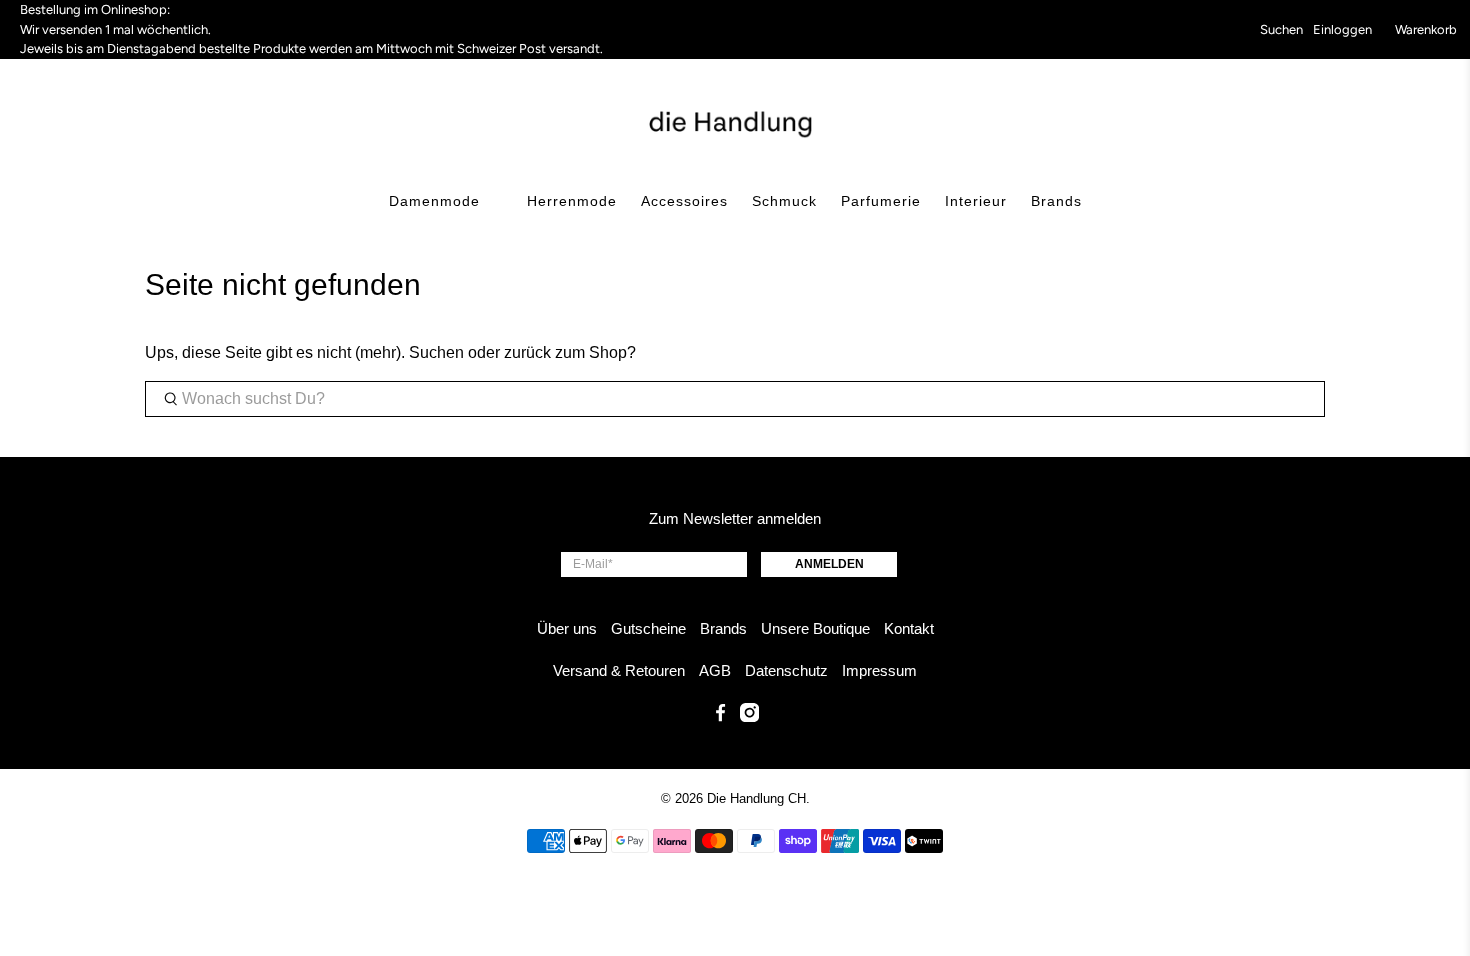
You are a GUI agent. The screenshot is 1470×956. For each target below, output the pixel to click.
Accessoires (684, 201)
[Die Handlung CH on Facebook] (720, 716)
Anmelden (829, 564)
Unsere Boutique (815, 628)
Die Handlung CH (756, 798)
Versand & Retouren (619, 670)
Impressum (879, 670)
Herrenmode (572, 201)
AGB (715, 670)
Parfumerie (881, 201)
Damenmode (434, 201)
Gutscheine (648, 628)
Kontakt (909, 628)
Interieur (976, 201)
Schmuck (784, 201)
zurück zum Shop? (570, 352)
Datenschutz (786, 670)
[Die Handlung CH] (735, 122)
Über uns (567, 628)
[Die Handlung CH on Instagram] (749, 716)
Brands (1056, 201)
